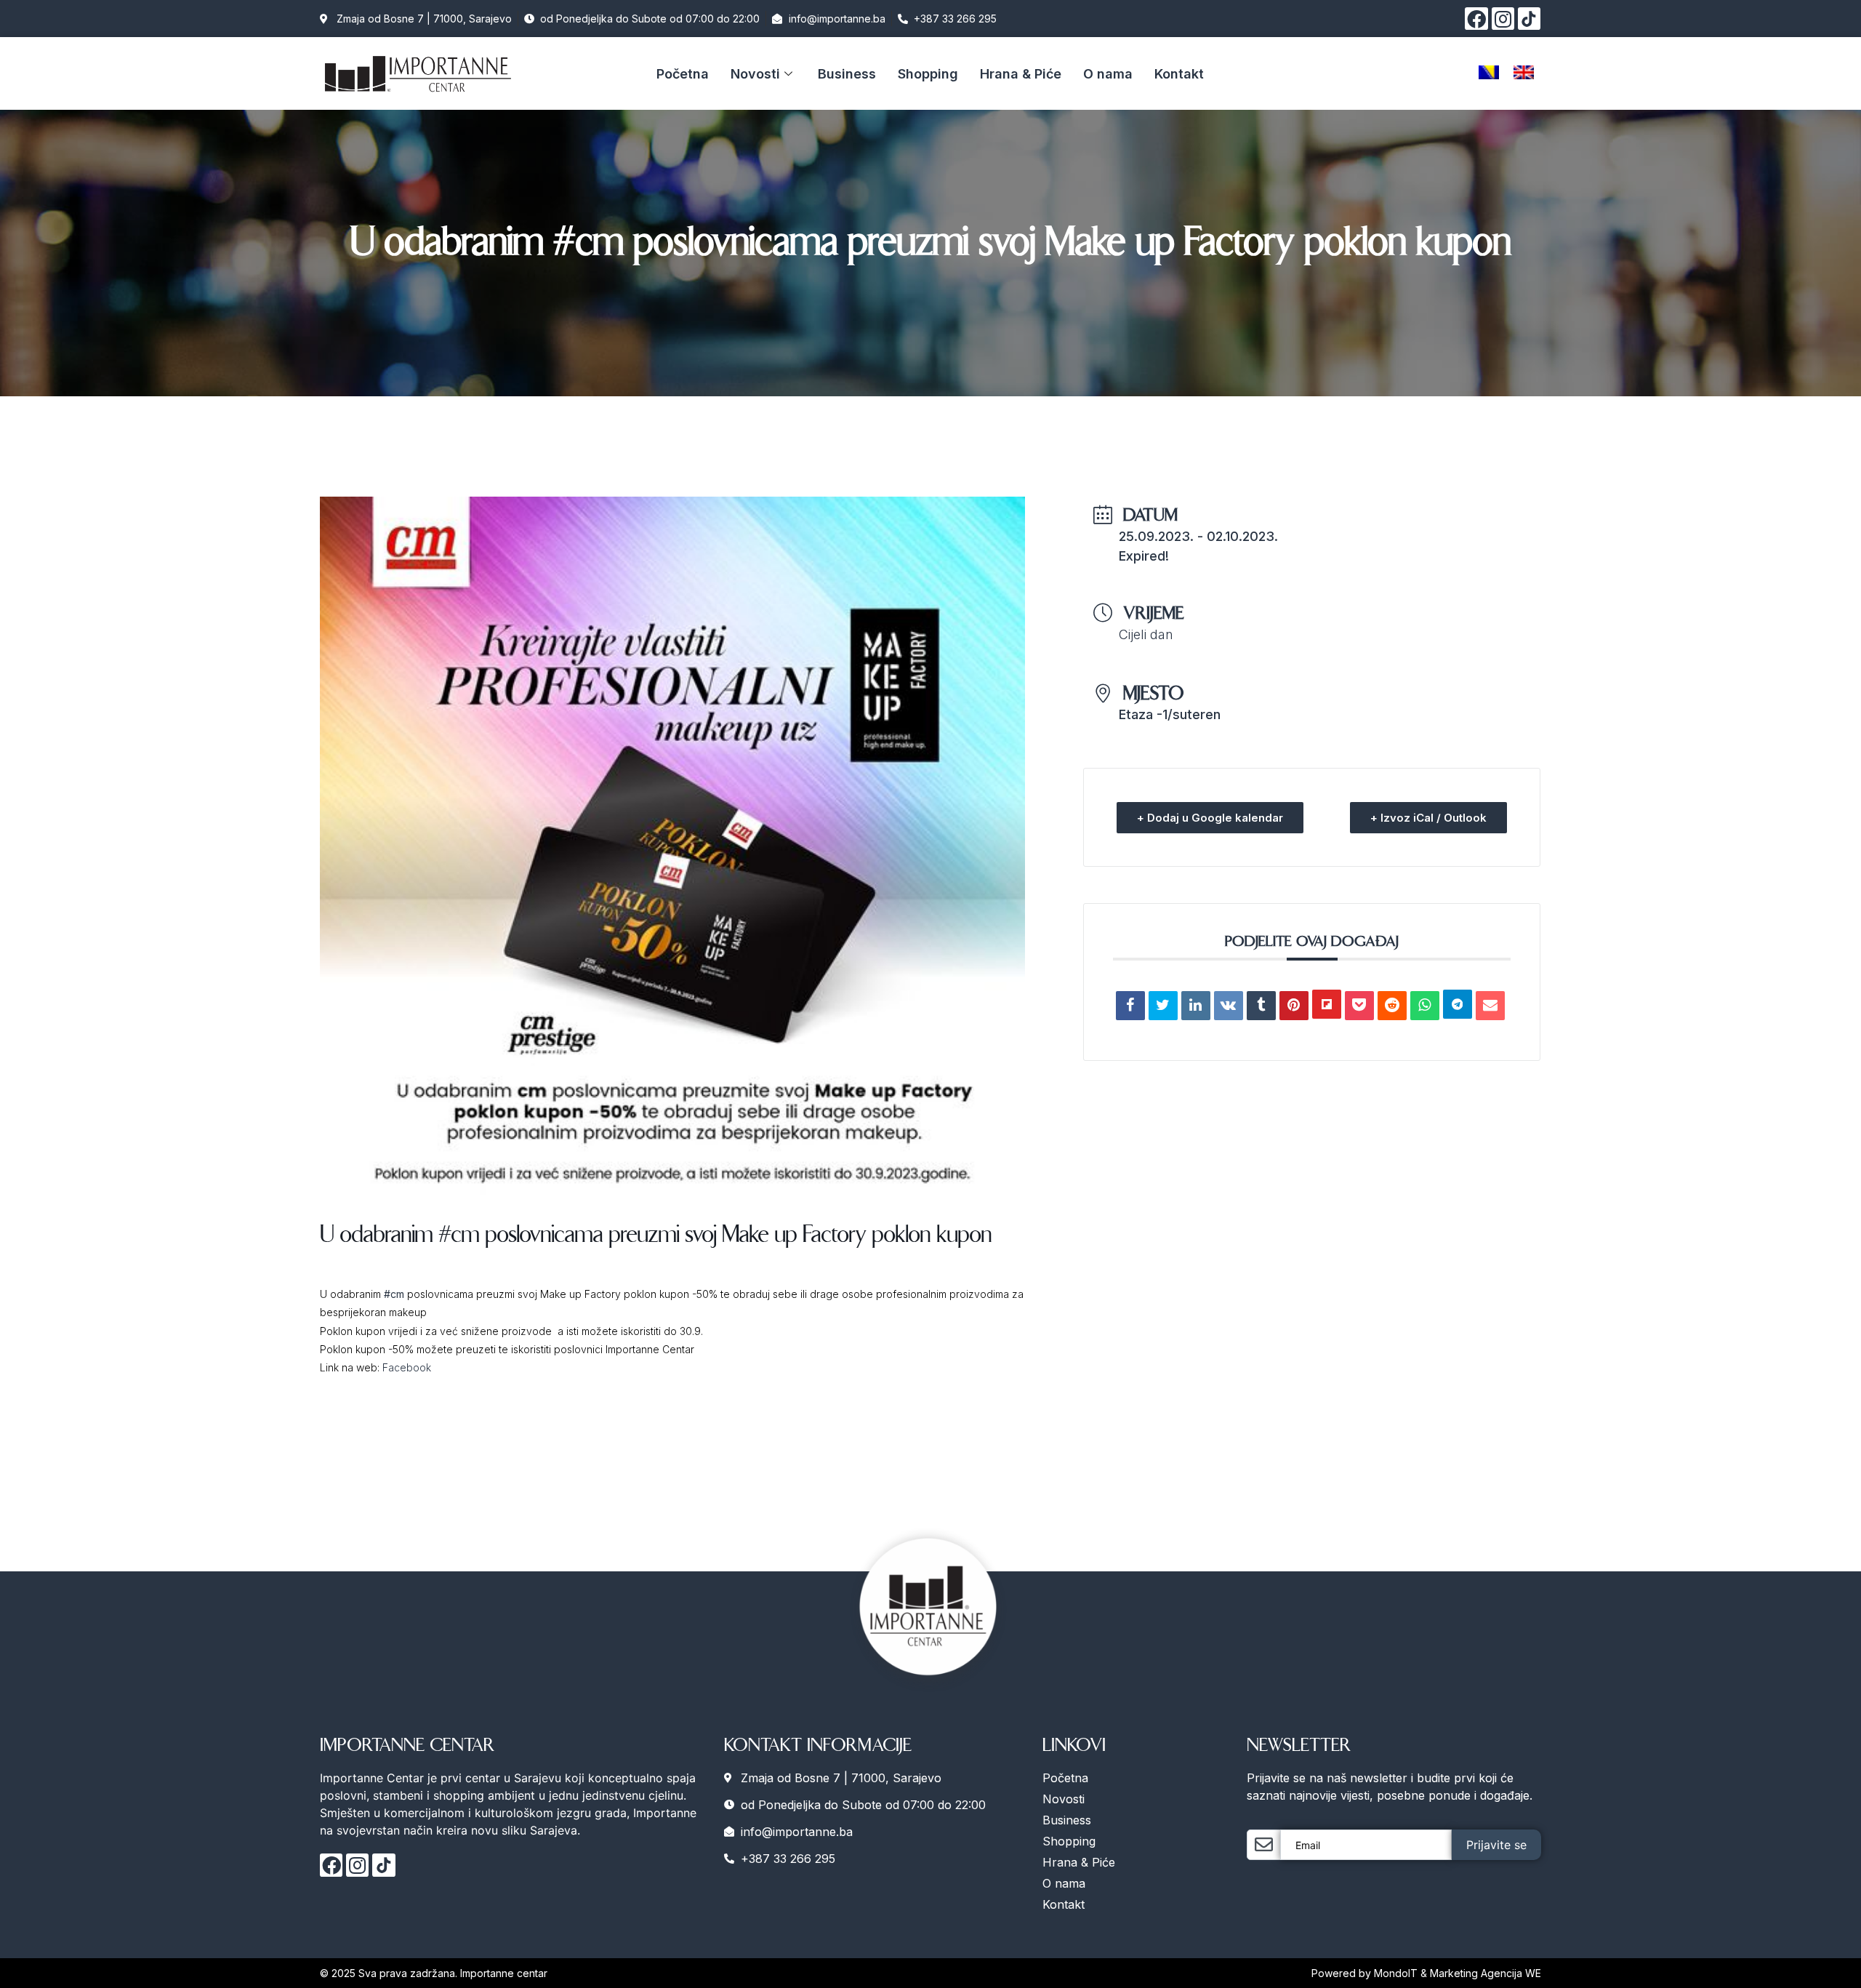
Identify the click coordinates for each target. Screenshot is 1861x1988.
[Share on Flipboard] (1327, 1004)
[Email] (1490, 1006)
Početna (683, 74)
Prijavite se (1496, 1845)
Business (847, 74)
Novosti (755, 74)
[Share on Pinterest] (1294, 1006)
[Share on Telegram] (1458, 1004)
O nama (1108, 74)
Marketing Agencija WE (1486, 1973)
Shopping (928, 74)
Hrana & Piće (1021, 74)
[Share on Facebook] (1130, 1006)
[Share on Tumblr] (1261, 1006)
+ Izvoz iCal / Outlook (1428, 818)
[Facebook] (1476, 19)
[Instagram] (1503, 19)
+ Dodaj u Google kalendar (1210, 818)
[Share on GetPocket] (1359, 1006)
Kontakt (1179, 74)
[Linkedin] (1196, 1006)
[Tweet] (1163, 1006)
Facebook (407, 1367)
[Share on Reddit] (1392, 1006)
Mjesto (1154, 693)
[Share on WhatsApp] (1425, 1006)
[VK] (1229, 1006)
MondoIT (1397, 1973)
